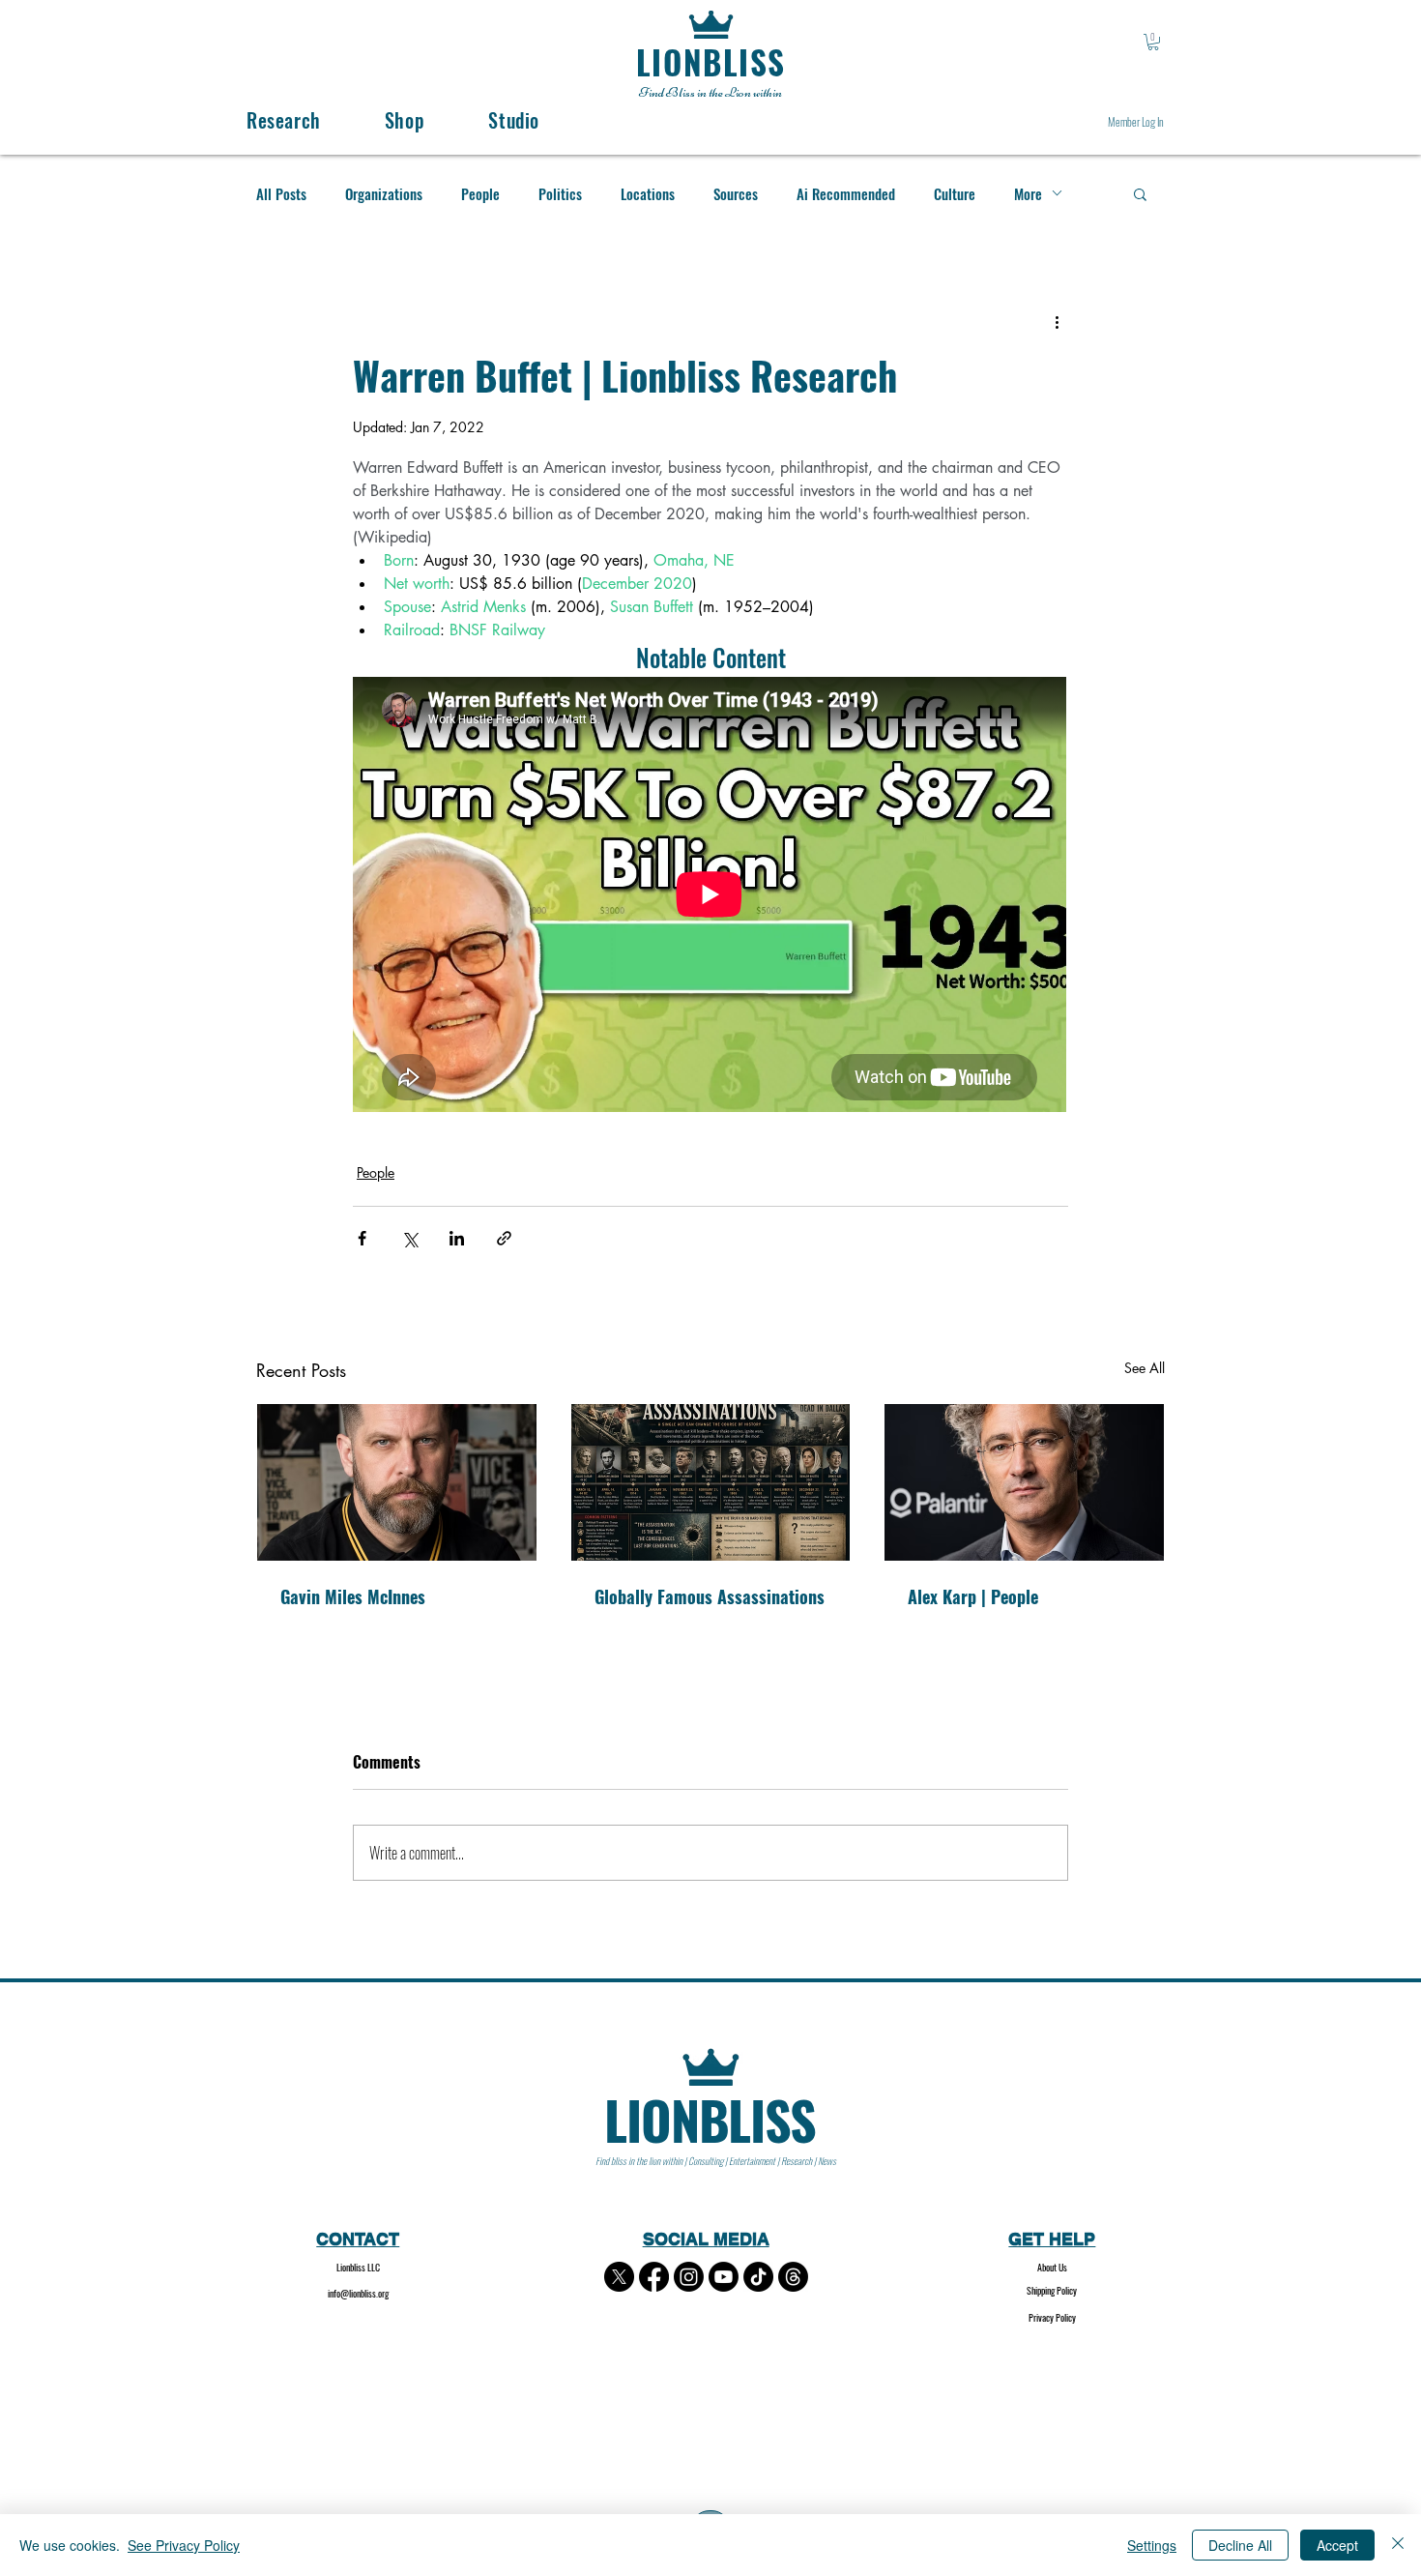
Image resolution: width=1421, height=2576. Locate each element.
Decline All (1240, 2545)
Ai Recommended (846, 193)
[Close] (1398, 2545)
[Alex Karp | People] (1024, 1482)
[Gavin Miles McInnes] (397, 1482)
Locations (648, 193)
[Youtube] (724, 2277)
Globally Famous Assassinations (710, 1596)
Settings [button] (1152, 2545)
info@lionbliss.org (358, 2293)
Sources (736, 193)
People (480, 193)
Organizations (384, 193)
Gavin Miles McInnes (353, 1596)
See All (1145, 1368)
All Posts (281, 193)
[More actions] (1057, 322)
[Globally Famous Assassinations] (711, 1482)
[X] (619, 2277)
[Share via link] (504, 1238)
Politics (560, 193)
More (1028, 193)
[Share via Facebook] (362, 1238)
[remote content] (710, 896)
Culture (955, 193)
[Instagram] (689, 2277)
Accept (1337, 2545)
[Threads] (793, 2277)
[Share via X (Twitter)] (409, 1238)
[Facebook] (654, 2277)
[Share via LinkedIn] (457, 1238)
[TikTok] (758, 2277)
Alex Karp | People (973, 1596)
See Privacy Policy (184, 2545)
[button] (1153, 42)
